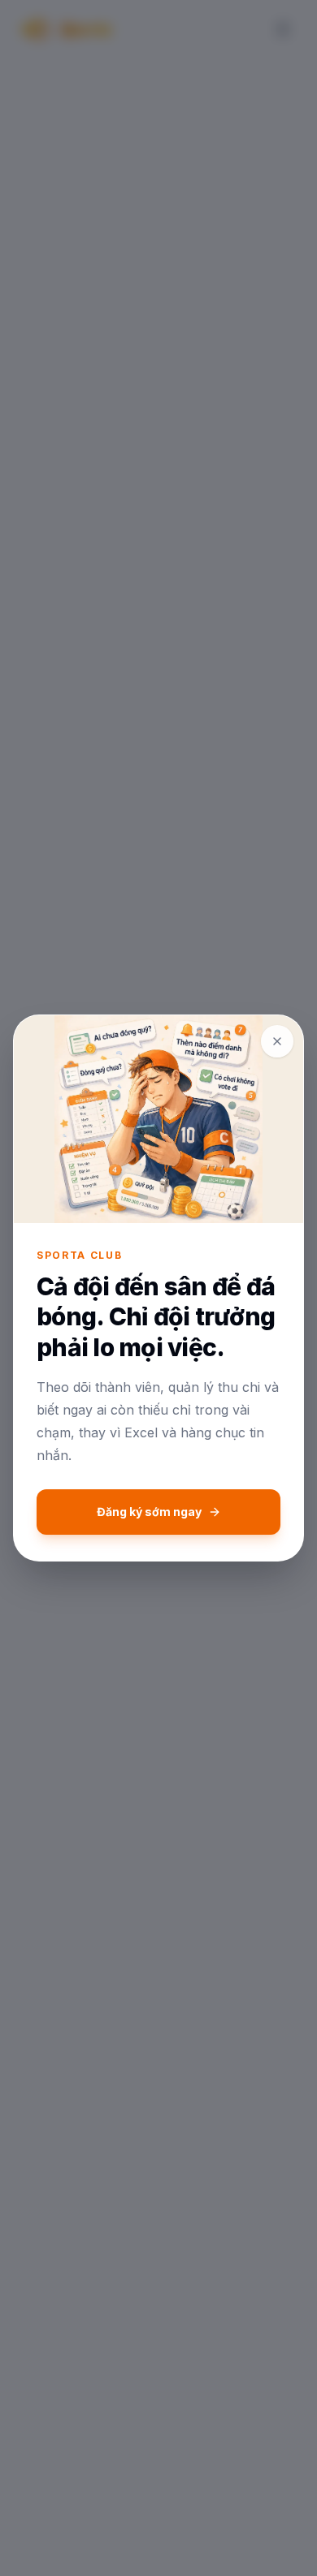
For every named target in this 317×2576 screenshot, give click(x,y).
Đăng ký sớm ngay (149, 1512)
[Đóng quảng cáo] (277, 1041)
